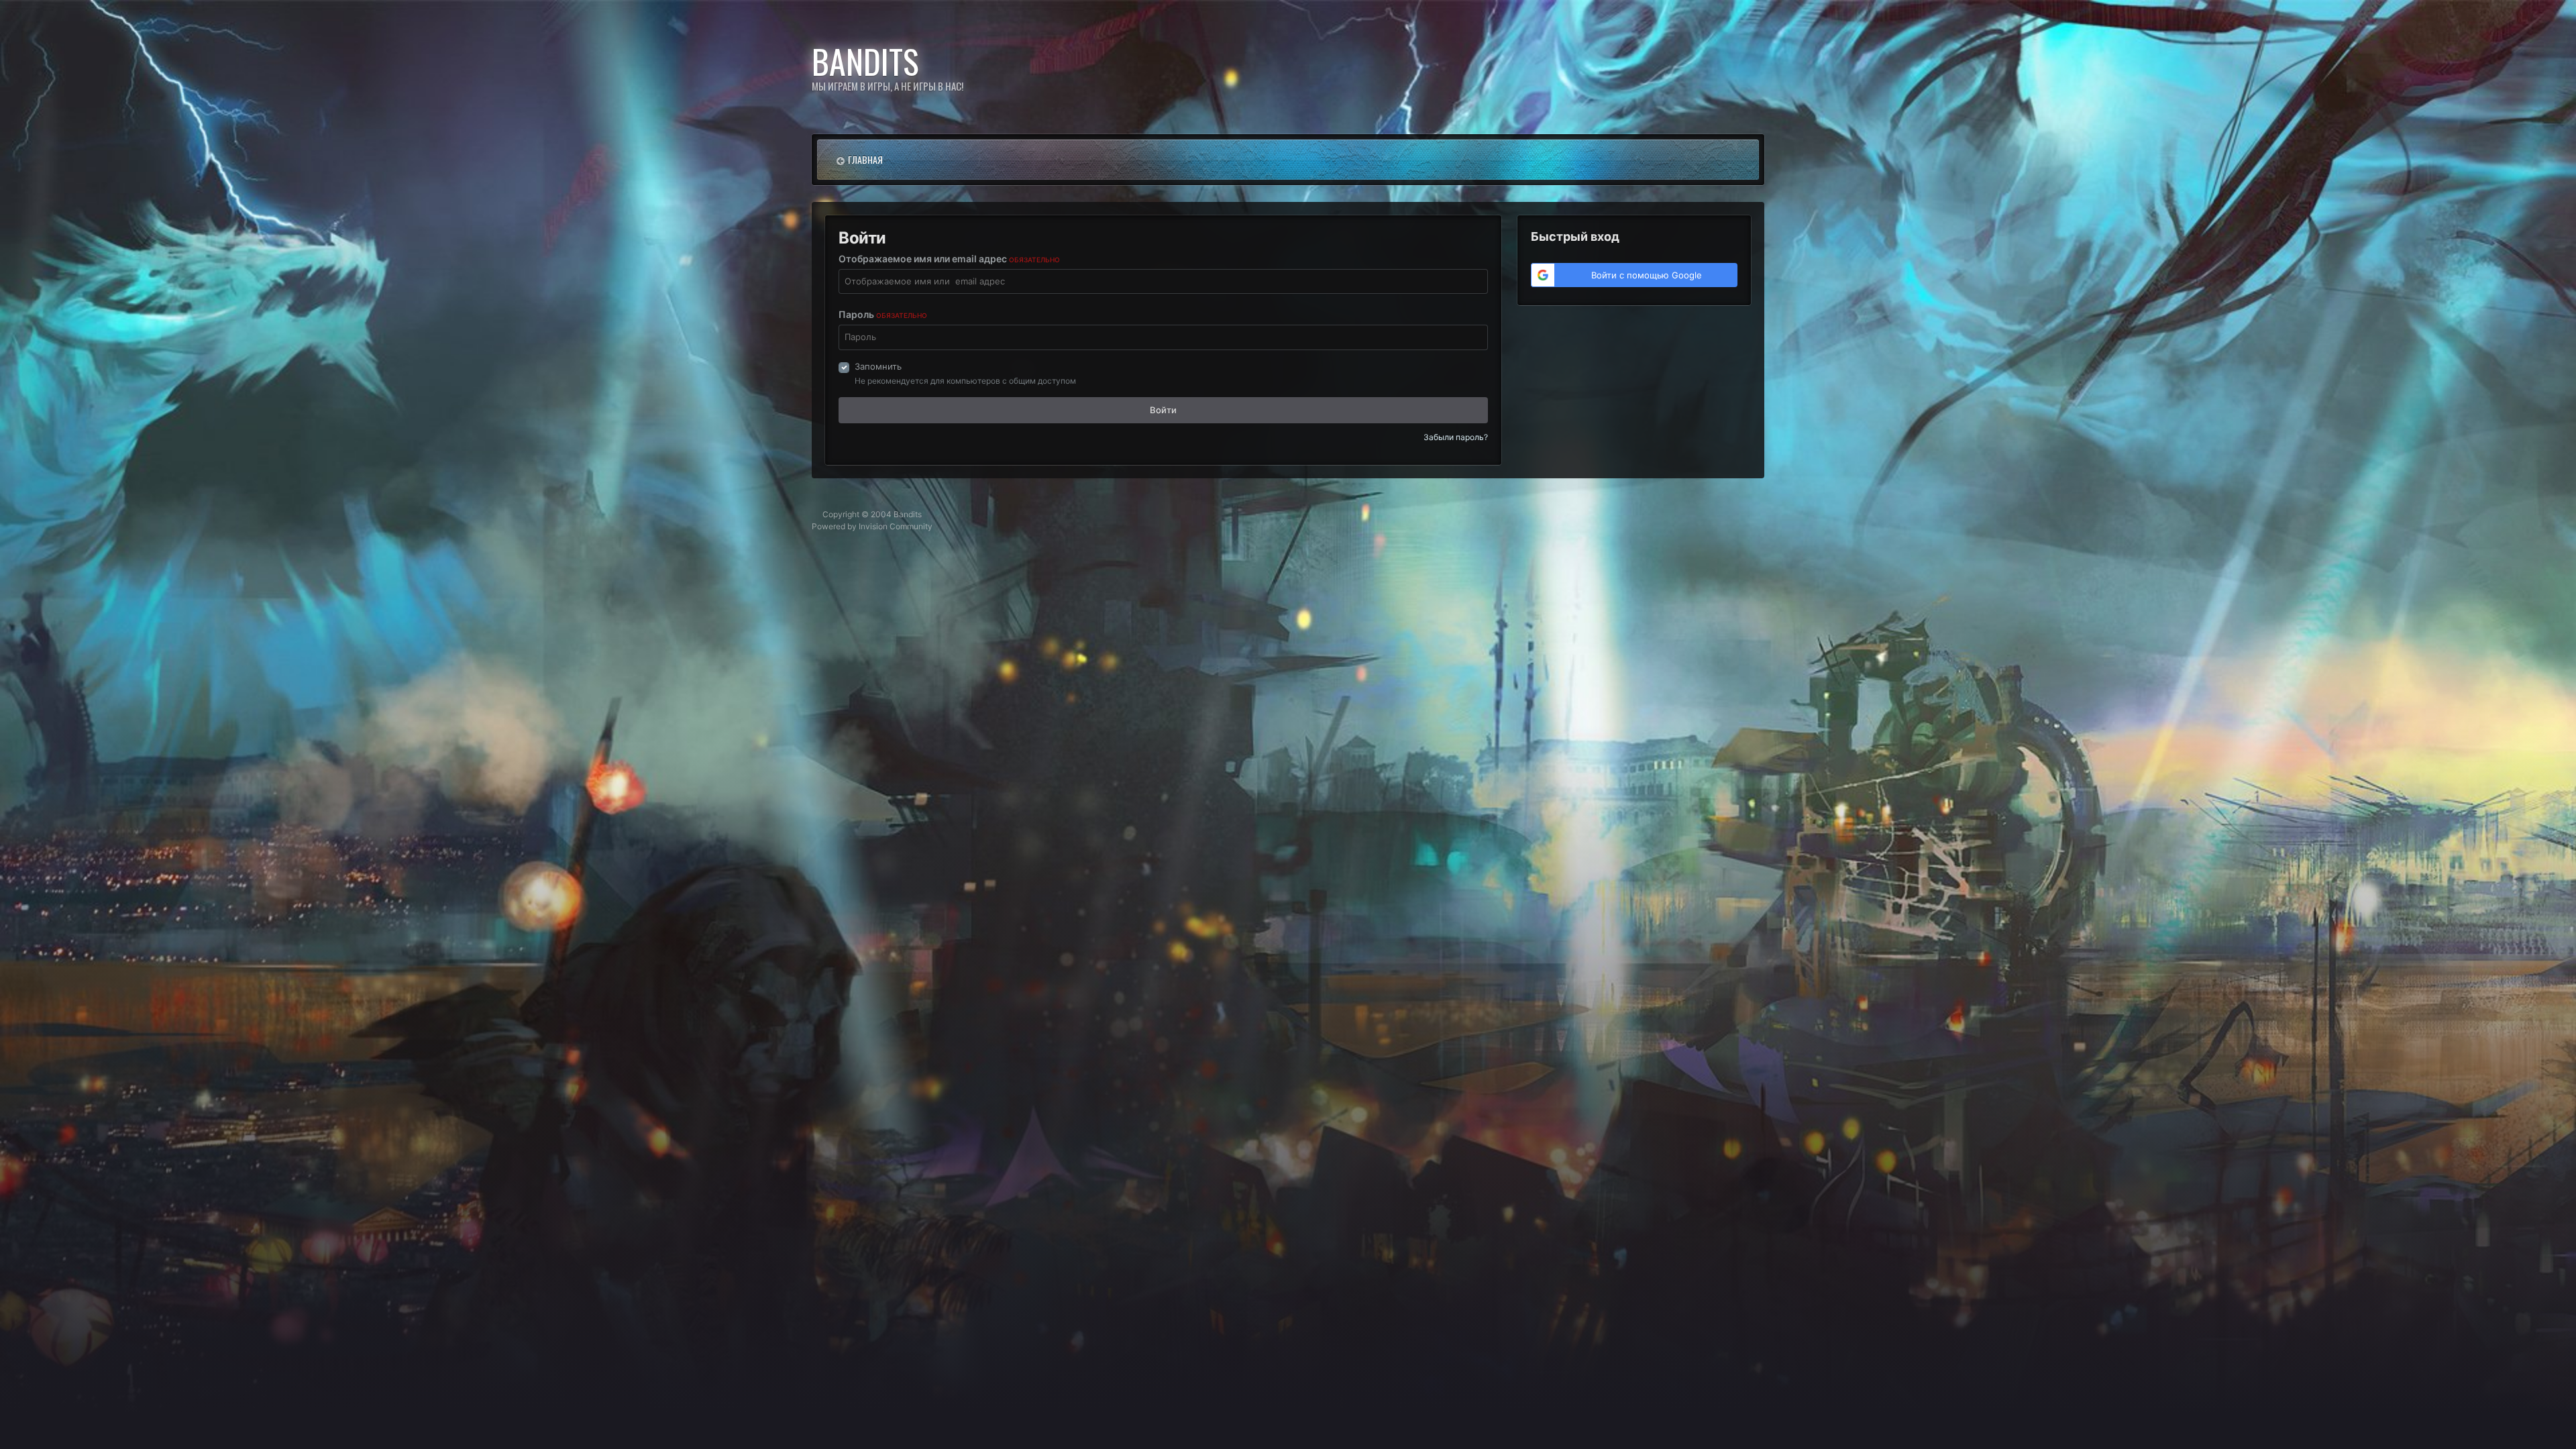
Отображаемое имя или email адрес (949, 259)
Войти (1163, 410)
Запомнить (878, 366)
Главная (865, 159)
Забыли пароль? (1456, 437)
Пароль (883, 314)
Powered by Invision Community (872, 526)
